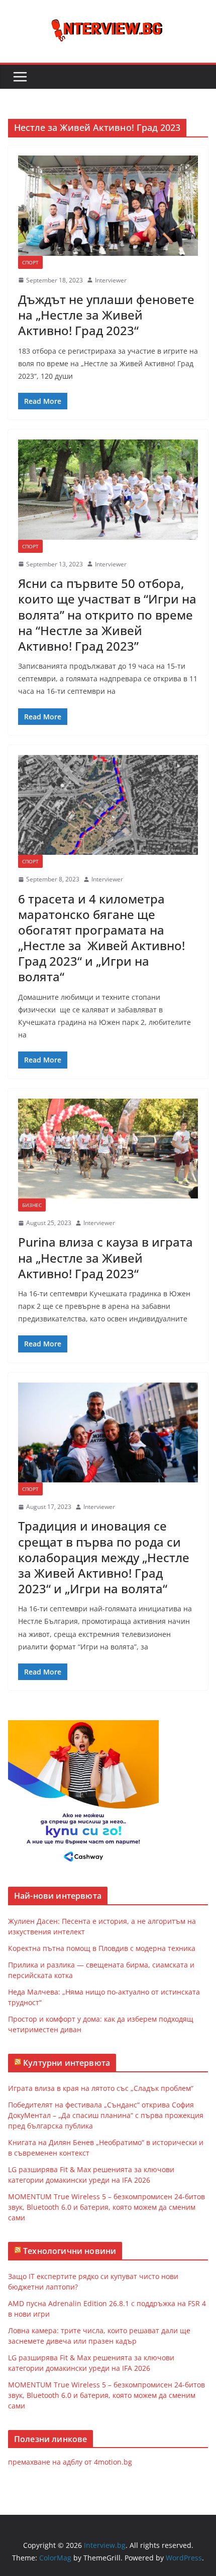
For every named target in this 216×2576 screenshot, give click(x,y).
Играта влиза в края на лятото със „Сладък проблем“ (101, 2088)
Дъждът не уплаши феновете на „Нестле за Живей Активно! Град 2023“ (106, 315)
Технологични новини (70, 2251)
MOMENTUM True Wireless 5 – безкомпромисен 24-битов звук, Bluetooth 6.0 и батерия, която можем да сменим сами (106, 2207)
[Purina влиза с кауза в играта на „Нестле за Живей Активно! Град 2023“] (108, 1149)
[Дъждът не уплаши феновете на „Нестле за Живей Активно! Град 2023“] (108, 205)
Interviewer (111, 280)
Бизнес (32, 1205)
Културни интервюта (67, 2063)
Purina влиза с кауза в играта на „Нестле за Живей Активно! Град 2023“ (105, 1257)
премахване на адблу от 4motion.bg (70, 2462)
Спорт (30, 262)
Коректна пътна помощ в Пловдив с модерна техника (102, 1948)
